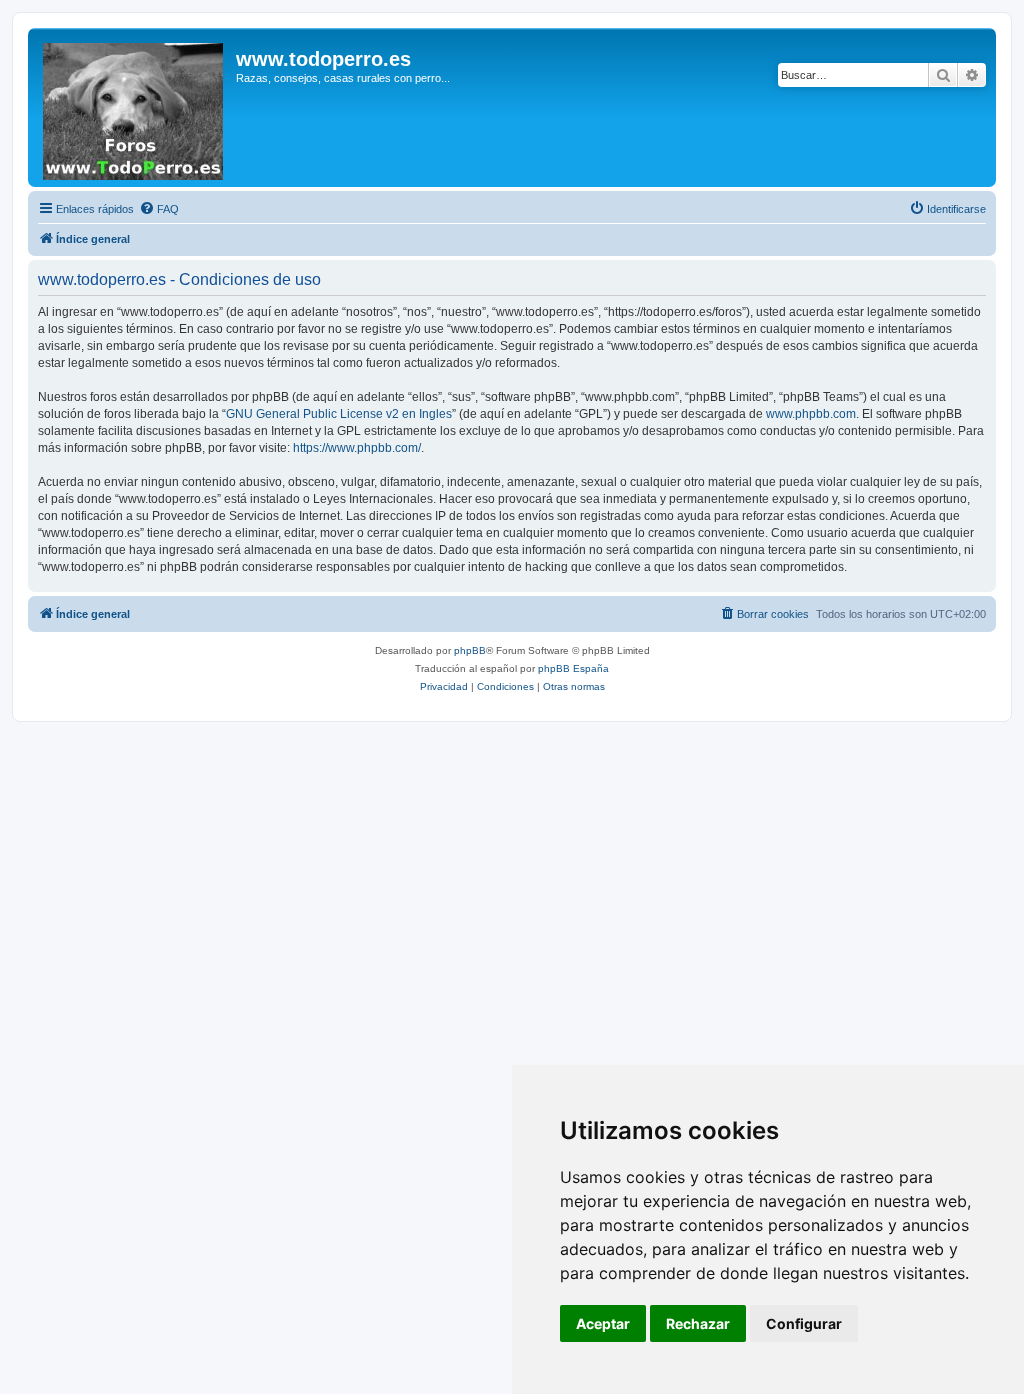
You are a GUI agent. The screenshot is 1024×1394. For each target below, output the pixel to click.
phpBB (470, 650)
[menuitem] (159, 209)
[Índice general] (134, 107)
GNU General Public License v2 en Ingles (339, 414)
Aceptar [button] (603, 1323)
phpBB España (573, 668)
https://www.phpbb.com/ (357, 448)
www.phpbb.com (811, 414)
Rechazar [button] (698, 1323)
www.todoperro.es (323, 59)
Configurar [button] (804, 1323)
